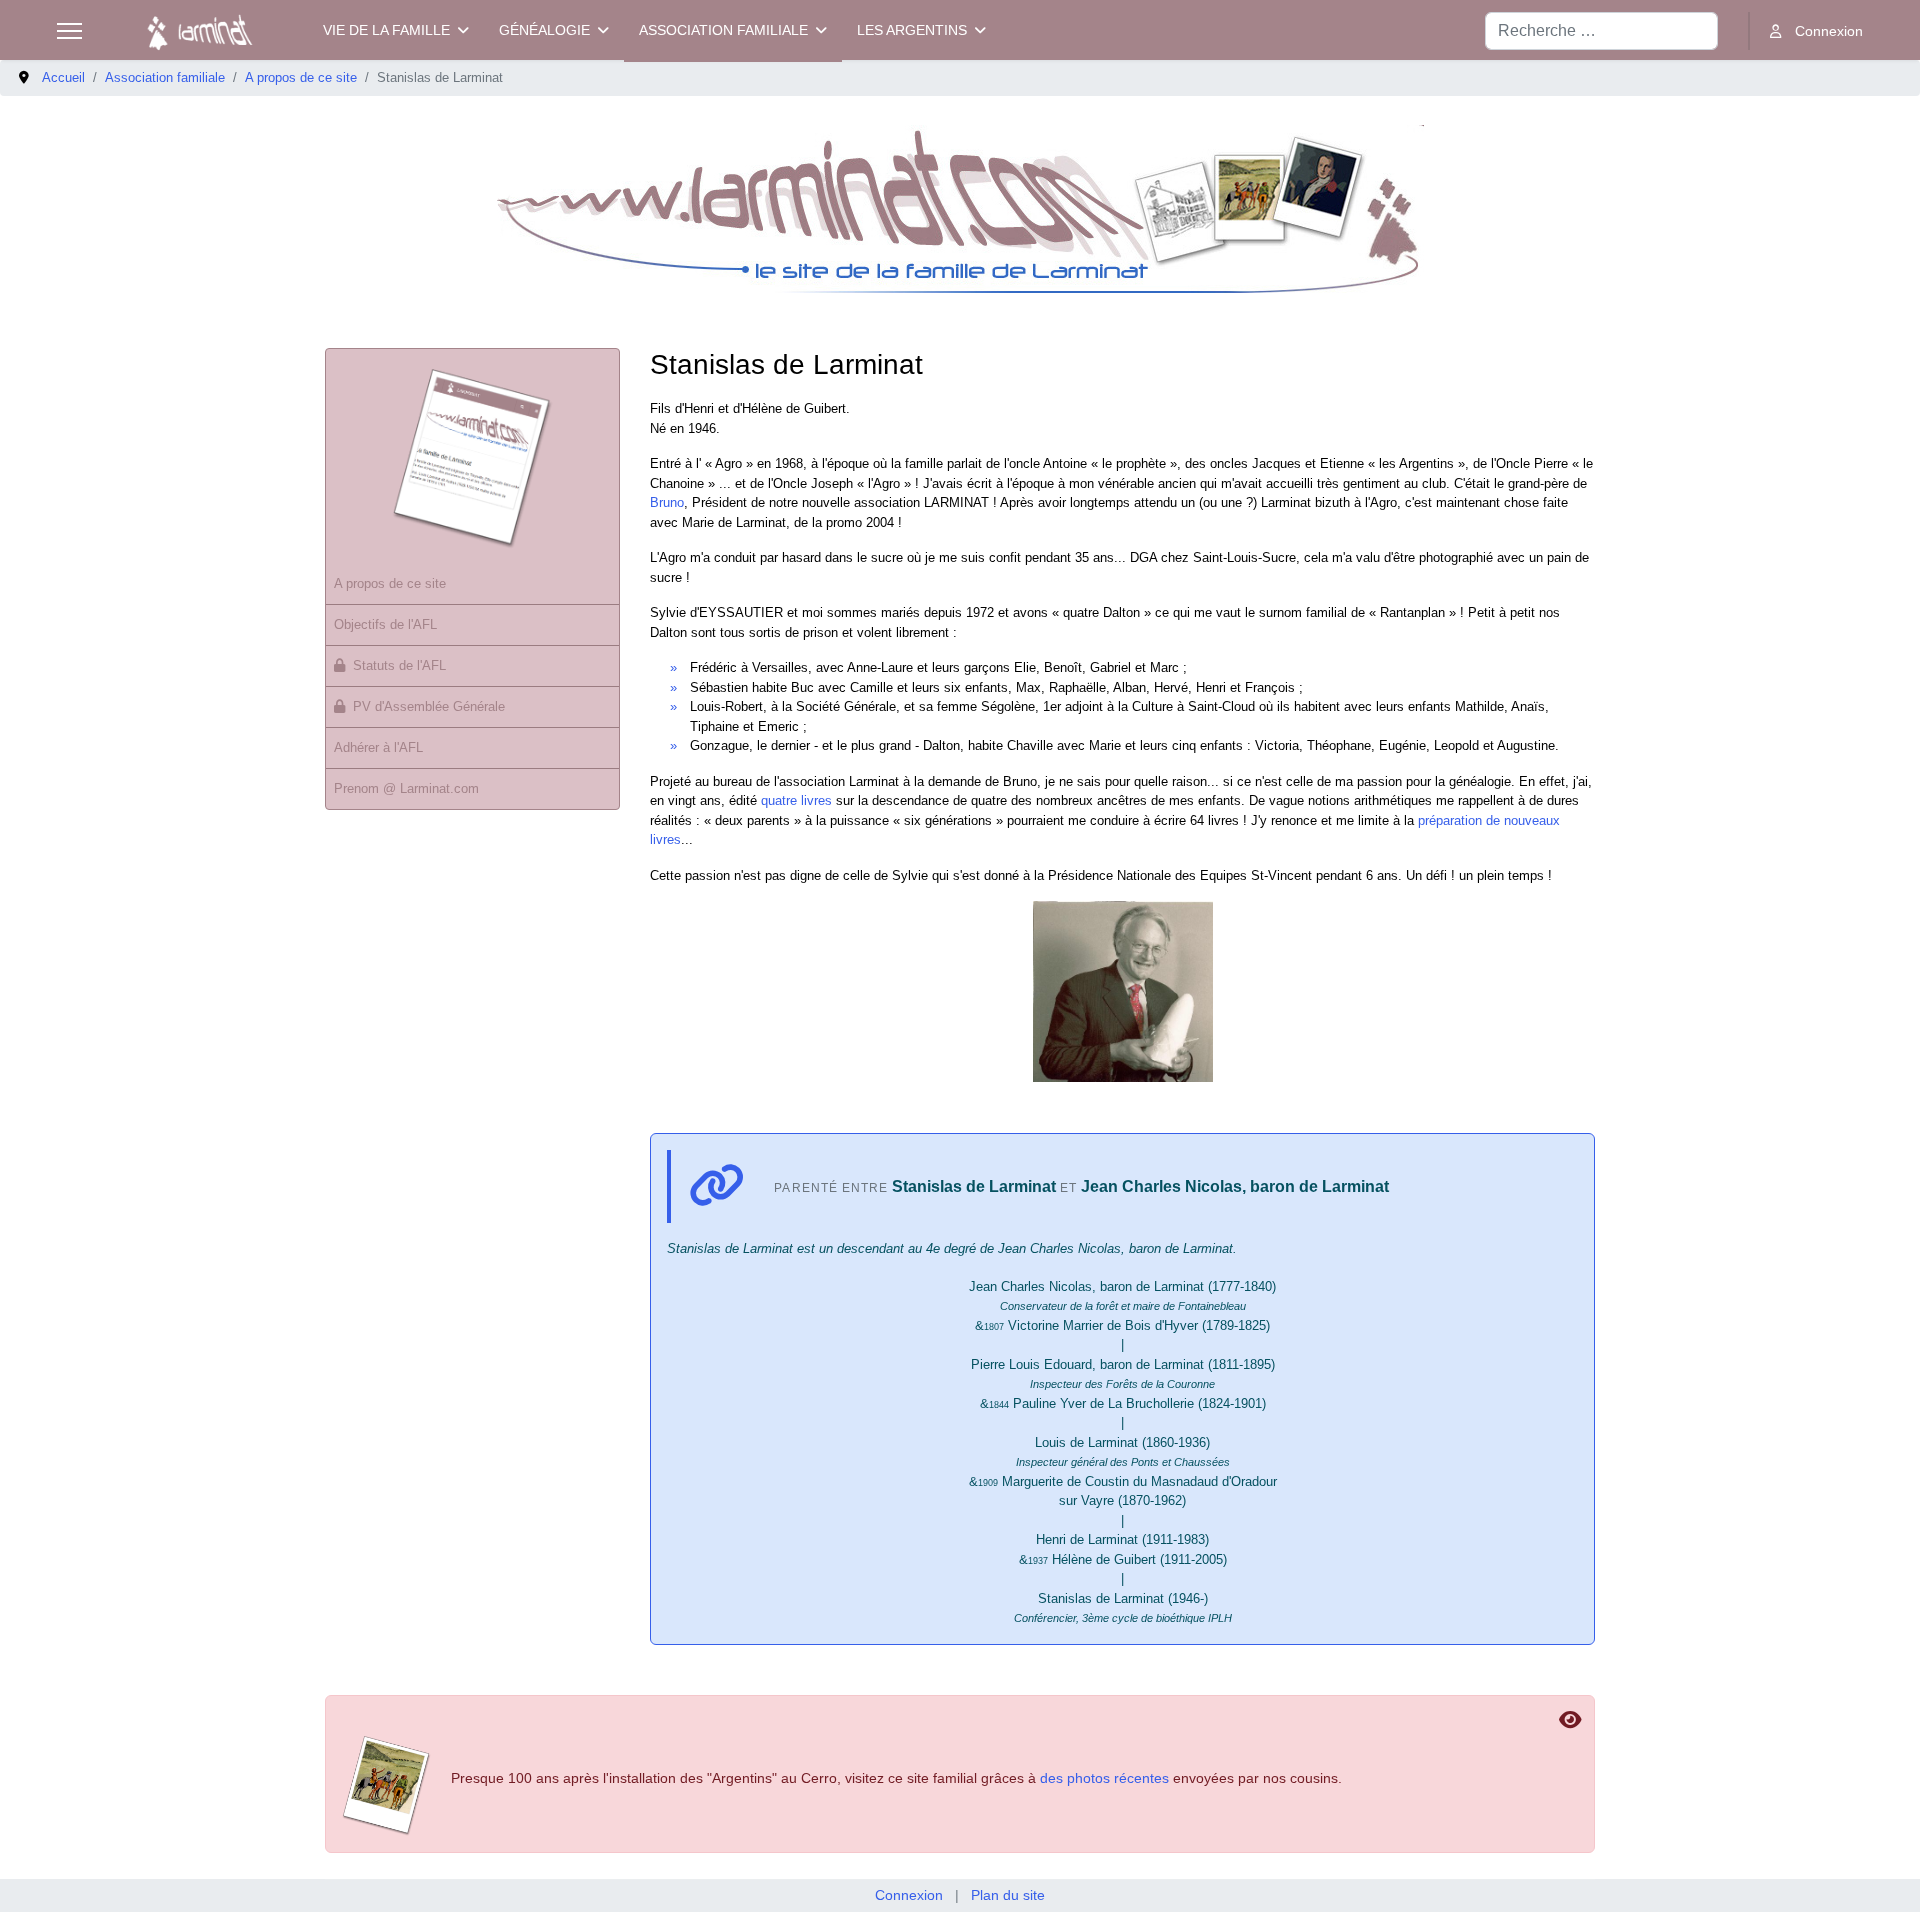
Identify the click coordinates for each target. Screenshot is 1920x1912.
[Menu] (69, 31)
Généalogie (544, 30)
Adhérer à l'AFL (378, 747)
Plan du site (1008, 1895)
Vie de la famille (386, 30)
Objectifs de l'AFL (385, 624)
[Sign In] (1816, 31)
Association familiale (723, 30)
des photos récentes (1104, 1778)
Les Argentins (912, 30)
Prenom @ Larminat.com (406, 788)
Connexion (909, 1895)
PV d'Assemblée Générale (429, 706)
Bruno (667, 502)
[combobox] (1601, 31)
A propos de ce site (390, 583)
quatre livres (796, 800)
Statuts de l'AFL (399, 665)
